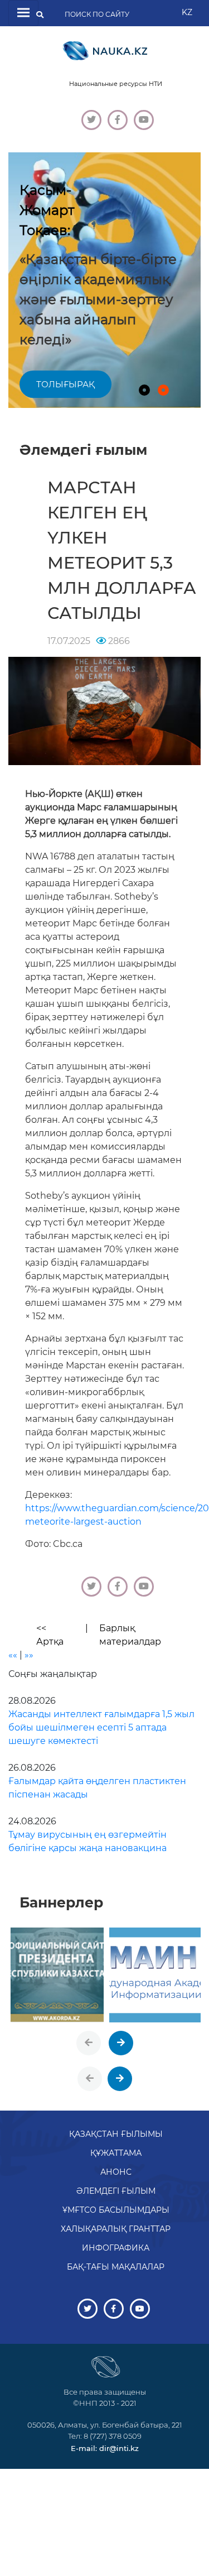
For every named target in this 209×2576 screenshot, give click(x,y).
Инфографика (116, 2248)
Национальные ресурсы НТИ (116, 84)
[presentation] (89, 2043)
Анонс (116, 2172)
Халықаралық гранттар (116, 2229)
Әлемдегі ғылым (116, 2191)
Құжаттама (116, 2153)
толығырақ (65, 384)
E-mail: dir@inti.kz (105, 2448)
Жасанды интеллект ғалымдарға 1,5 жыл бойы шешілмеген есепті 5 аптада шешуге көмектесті (101, 1727)
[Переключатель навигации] (23, 13)
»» (29, 1655)
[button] (144, 390)
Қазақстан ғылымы (116, 2134)
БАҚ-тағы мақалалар (116, 2267)
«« (13, 1655)
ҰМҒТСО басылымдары (116, 2210)
